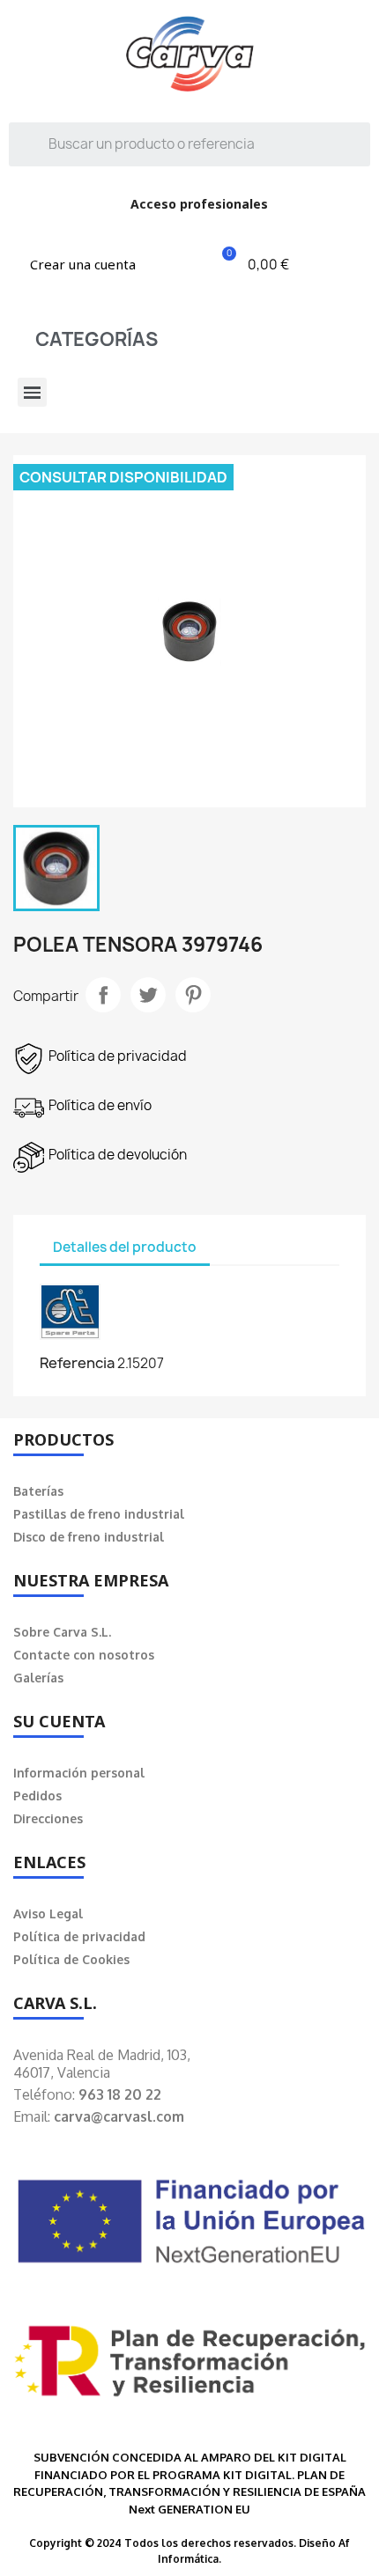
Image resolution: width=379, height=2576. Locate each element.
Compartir (103, 995)
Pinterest (193, 995)
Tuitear (148, 995)
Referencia (77, 1363)
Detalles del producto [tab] (125, 1247)
